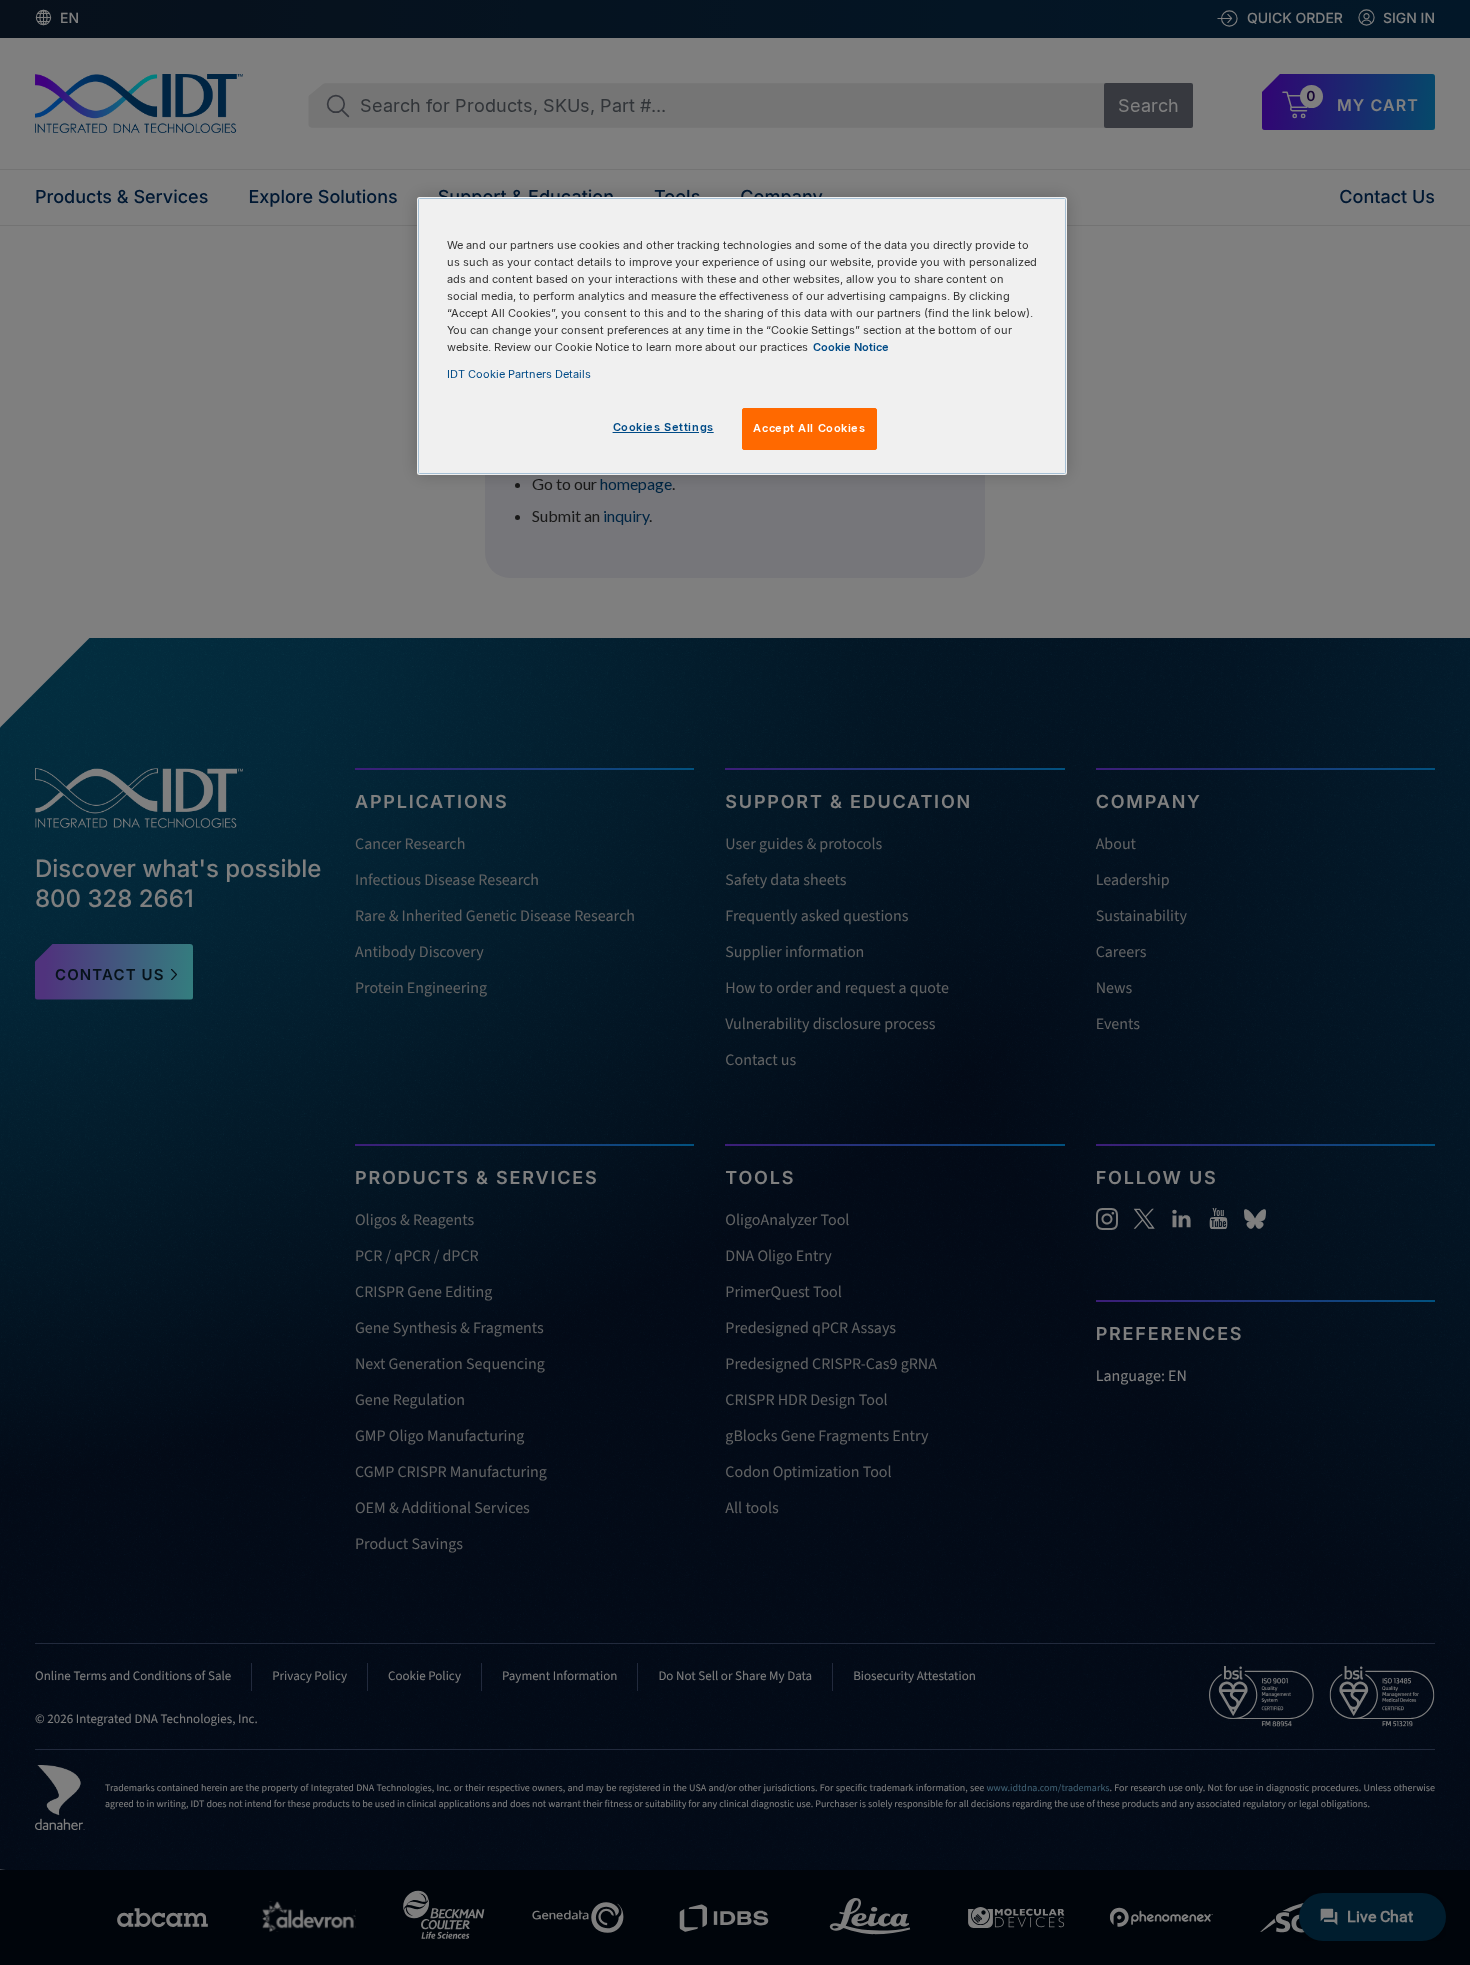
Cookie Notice (851, 347)
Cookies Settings (663, 427)
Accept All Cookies (809, 428)
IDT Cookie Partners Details (519, 374)
